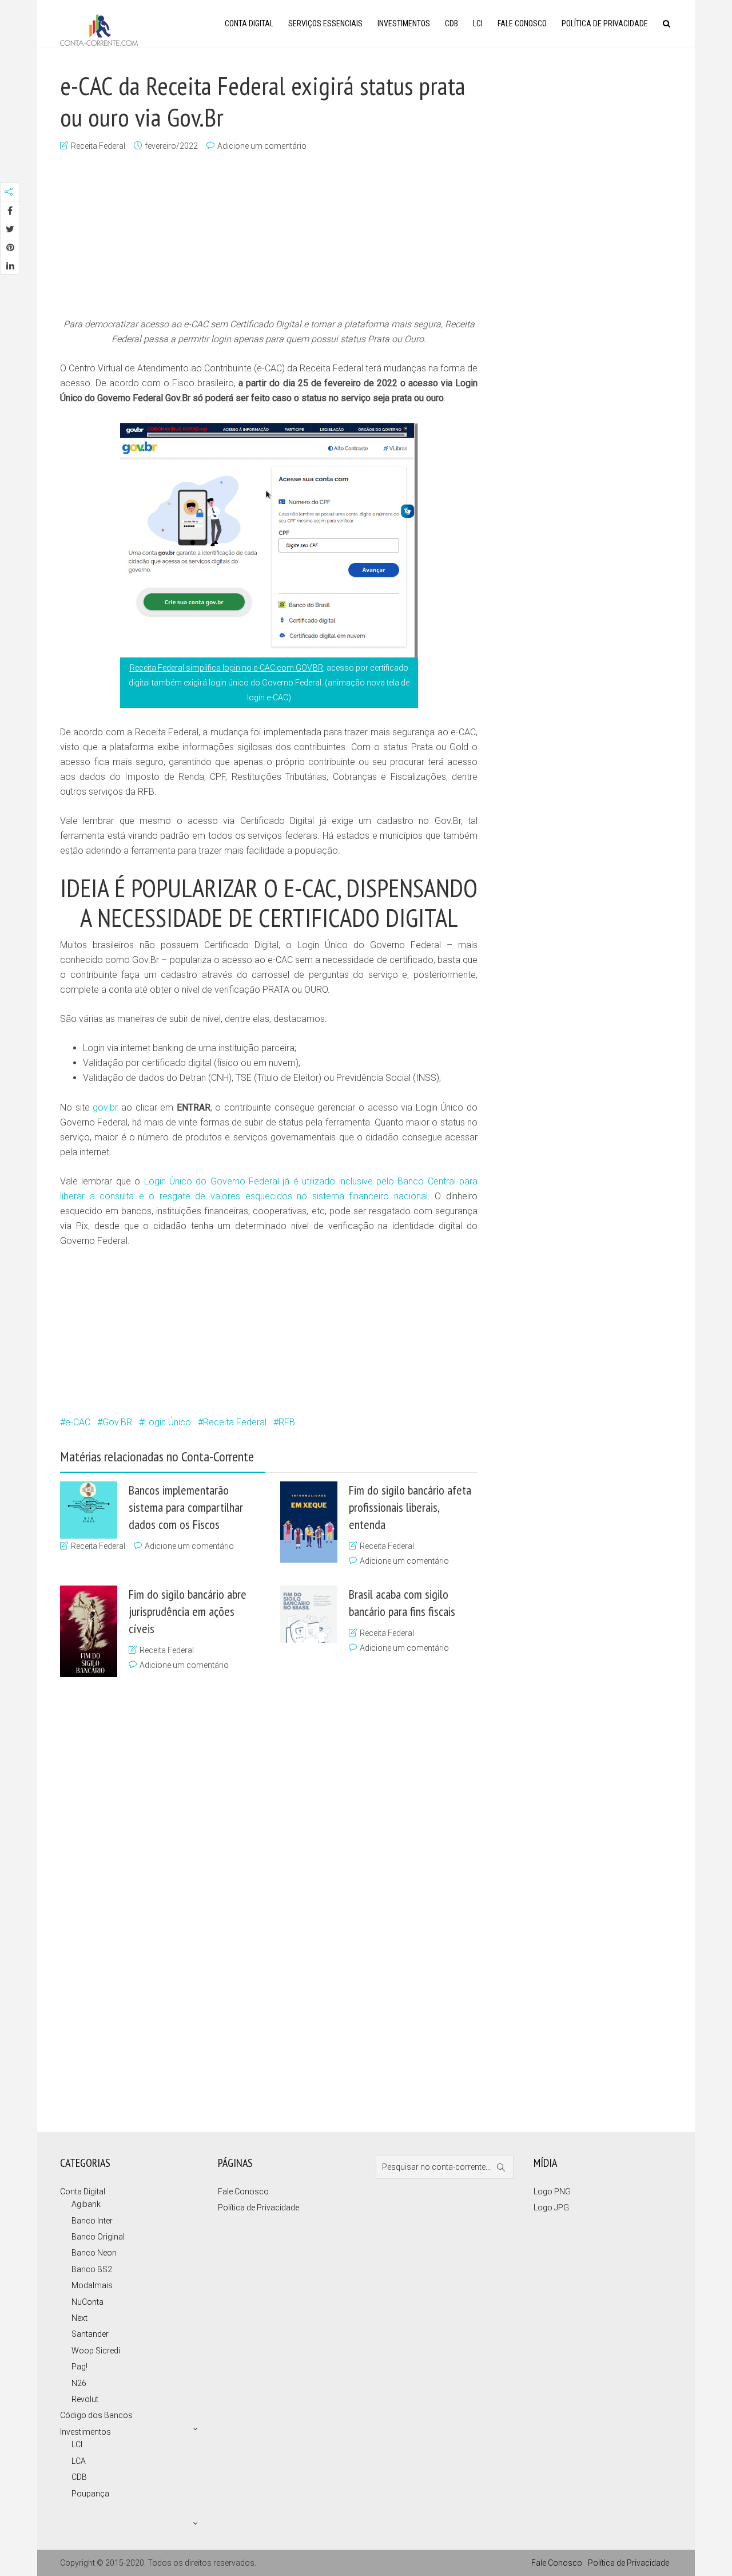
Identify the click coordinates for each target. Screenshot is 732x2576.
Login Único (168, 1422)
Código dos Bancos (96, 2415)
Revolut (85, 2399)
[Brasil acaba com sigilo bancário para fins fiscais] (309, 1614)
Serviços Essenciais (325, 23)
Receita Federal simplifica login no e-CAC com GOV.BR (226, 668)
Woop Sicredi (96, 2351)
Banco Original (98, 2237)
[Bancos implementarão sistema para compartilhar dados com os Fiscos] (89, 1510)
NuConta (87, 2302)
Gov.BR (117, 1422)
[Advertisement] (269, 236)
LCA (79, 2461)
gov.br (105, 1107)
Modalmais (92, 2285)
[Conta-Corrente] (99, 29)
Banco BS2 (92, 2269)
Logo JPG (551, 2208)
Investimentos (404, 23)
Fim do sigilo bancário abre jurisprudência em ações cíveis (188, 1611)
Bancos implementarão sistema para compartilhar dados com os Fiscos (186, 1507)
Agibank (86, 2204)
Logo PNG (552, 2191)
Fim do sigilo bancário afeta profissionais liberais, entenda (410, 1507)
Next (79, 2318)
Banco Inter (92, 2221)
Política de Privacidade (605, 23)
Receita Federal (98, 146)
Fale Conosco (522, 23)
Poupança (90, 2494)
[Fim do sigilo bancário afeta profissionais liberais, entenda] (309, 1522)
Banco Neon (94, 2253)
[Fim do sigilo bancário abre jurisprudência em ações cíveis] (89, 1631)
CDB (451, 23)
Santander (90, 2334)
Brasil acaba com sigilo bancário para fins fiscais (402, 1603)
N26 (79, 2383)
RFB (287, 1422)
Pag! (79, 2367)
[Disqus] (263, 1901)
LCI (478, 23)
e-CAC (78, 1422)
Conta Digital (249, 23)
